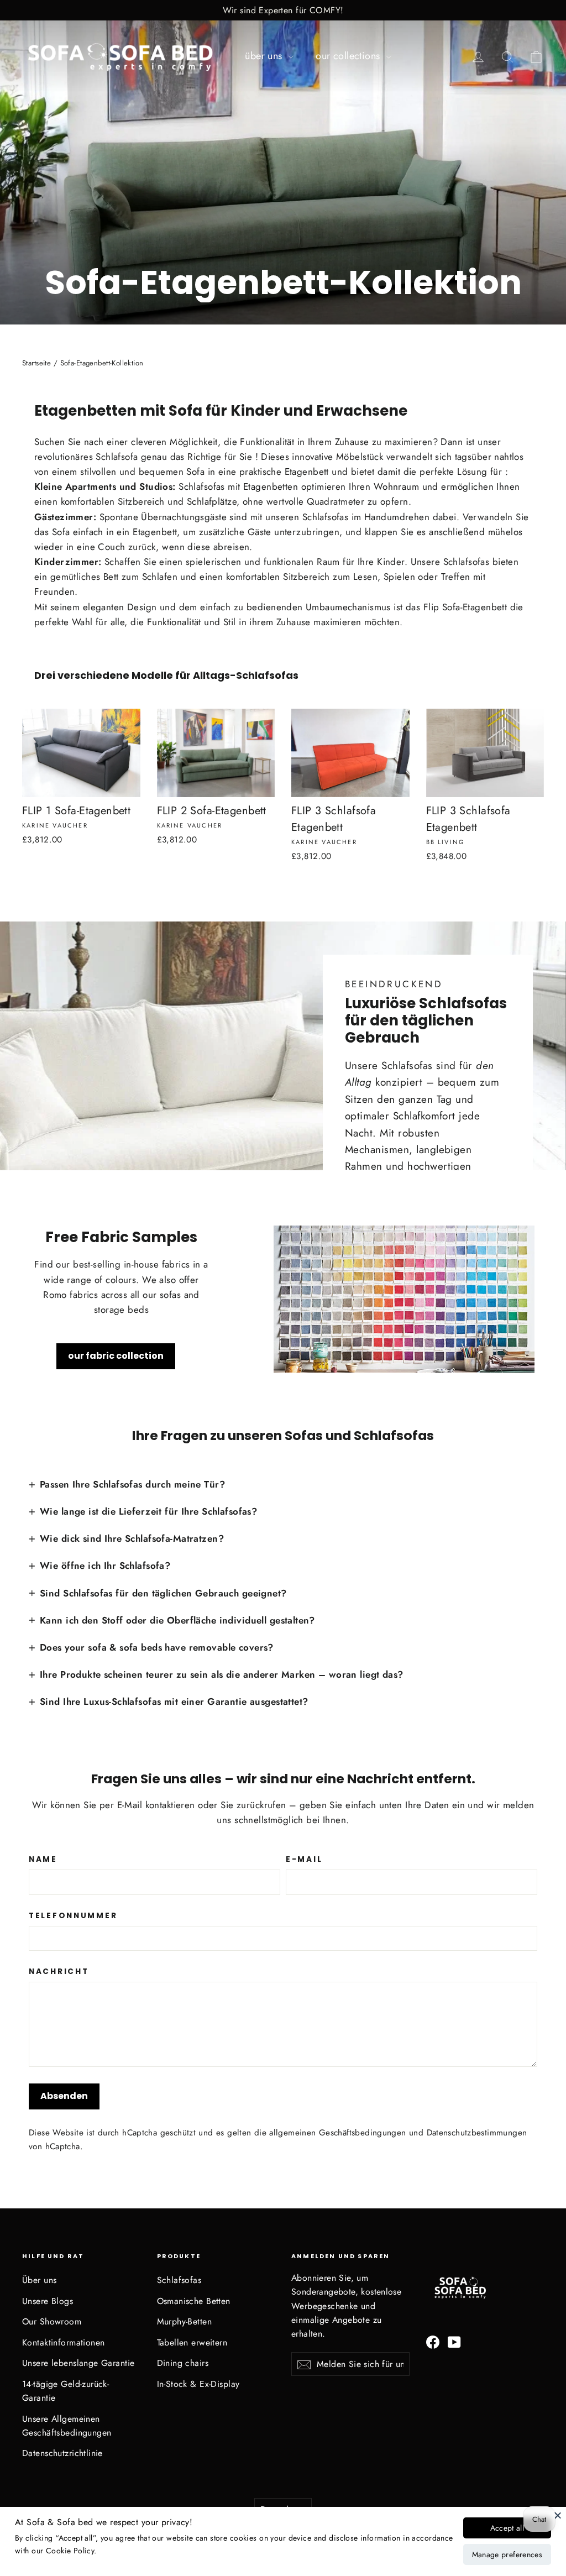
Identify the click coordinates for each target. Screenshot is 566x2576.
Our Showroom (52, 2321)
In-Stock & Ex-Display (198, 2384)
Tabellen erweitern (192, 2342)
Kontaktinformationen (64, 2342)
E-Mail (304, 1860)
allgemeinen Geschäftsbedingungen (337, 2133)
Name (43, 1860)
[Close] (558, 2515)
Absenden (64, 2096)
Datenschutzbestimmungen (477, 2133)
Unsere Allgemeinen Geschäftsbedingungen (67, 2426)
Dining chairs (183, 2363)
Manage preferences (507, 2554)
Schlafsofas (179, 2280)
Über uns (39, 2280)
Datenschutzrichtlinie (62, 2453)
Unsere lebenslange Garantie (78, 2363)
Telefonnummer (73, 1916)
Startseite (36, 363)
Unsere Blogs (48, 2301)
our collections (349, 56)
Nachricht (59, 1972)
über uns (265, 56)
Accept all (507, 2528)
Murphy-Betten (185, 2321)
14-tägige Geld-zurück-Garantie (65, 2391)
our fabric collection (116, 1356)
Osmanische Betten (194, 2301)
